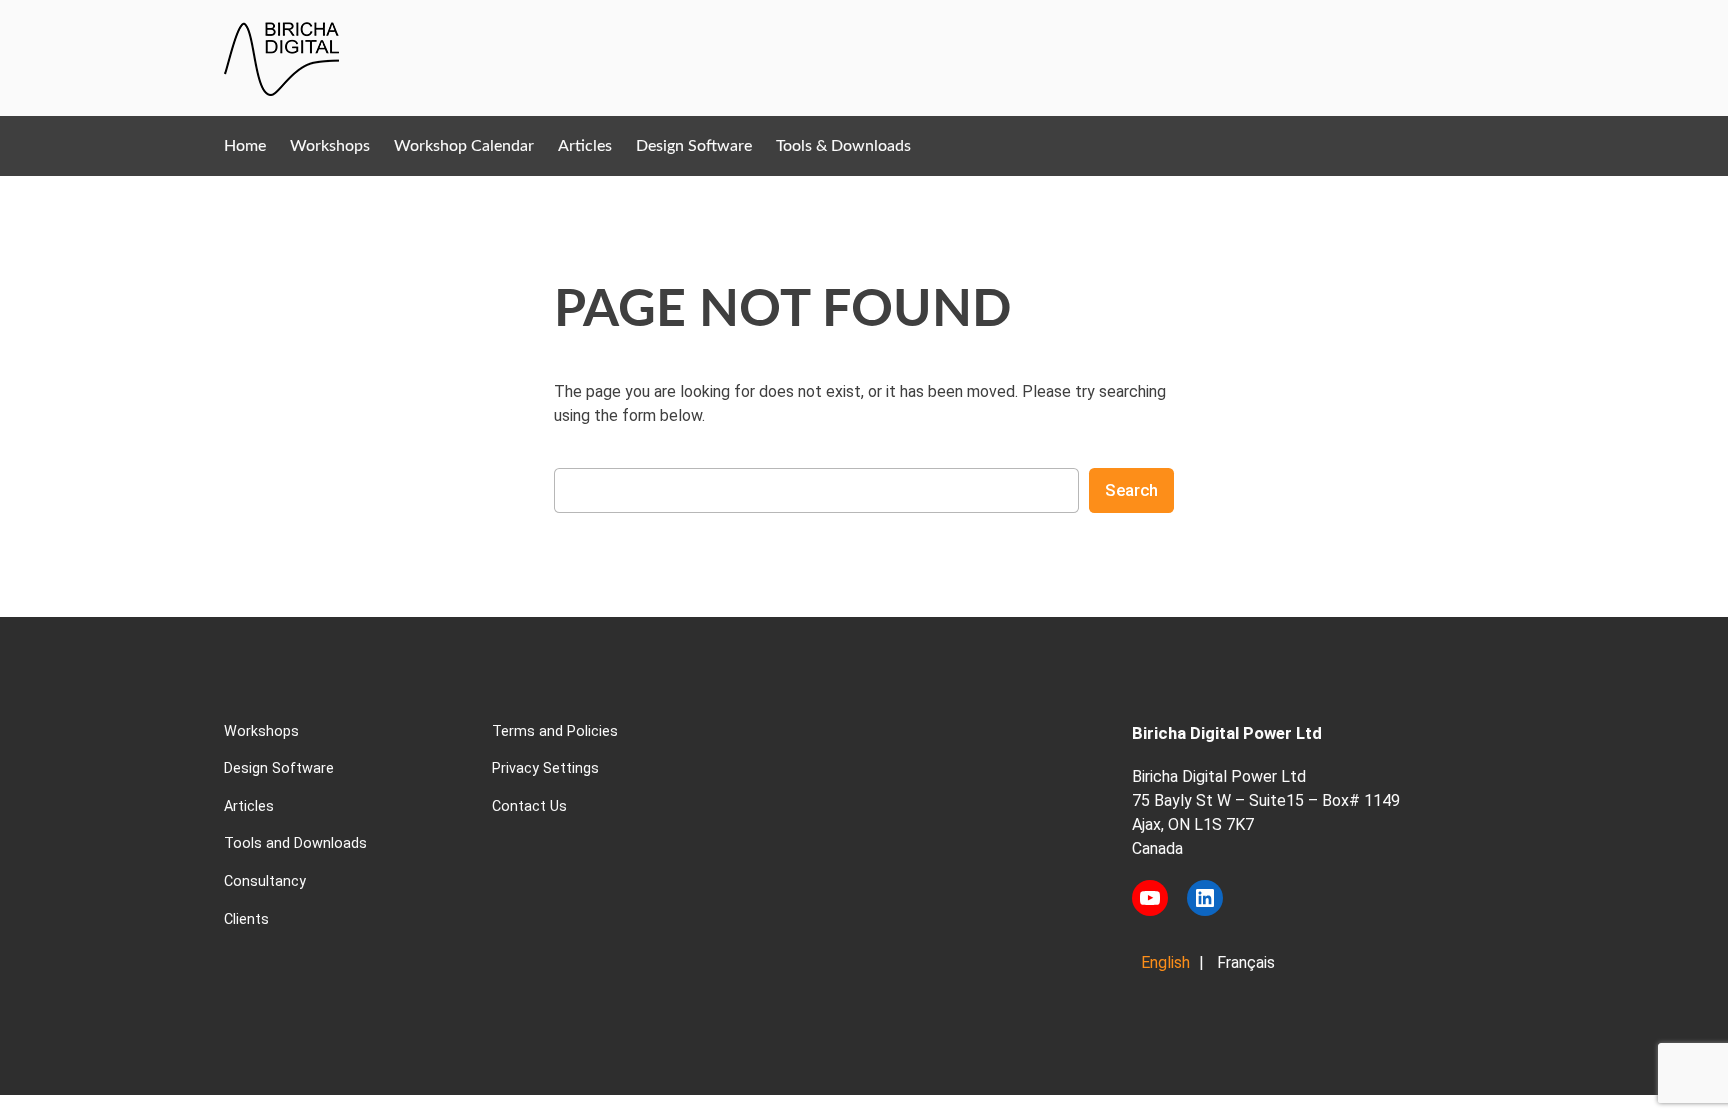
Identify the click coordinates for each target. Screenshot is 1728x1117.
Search (1131, 490)
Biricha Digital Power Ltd (1227, 733)
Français (1246, 962)
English (1165, 962)
